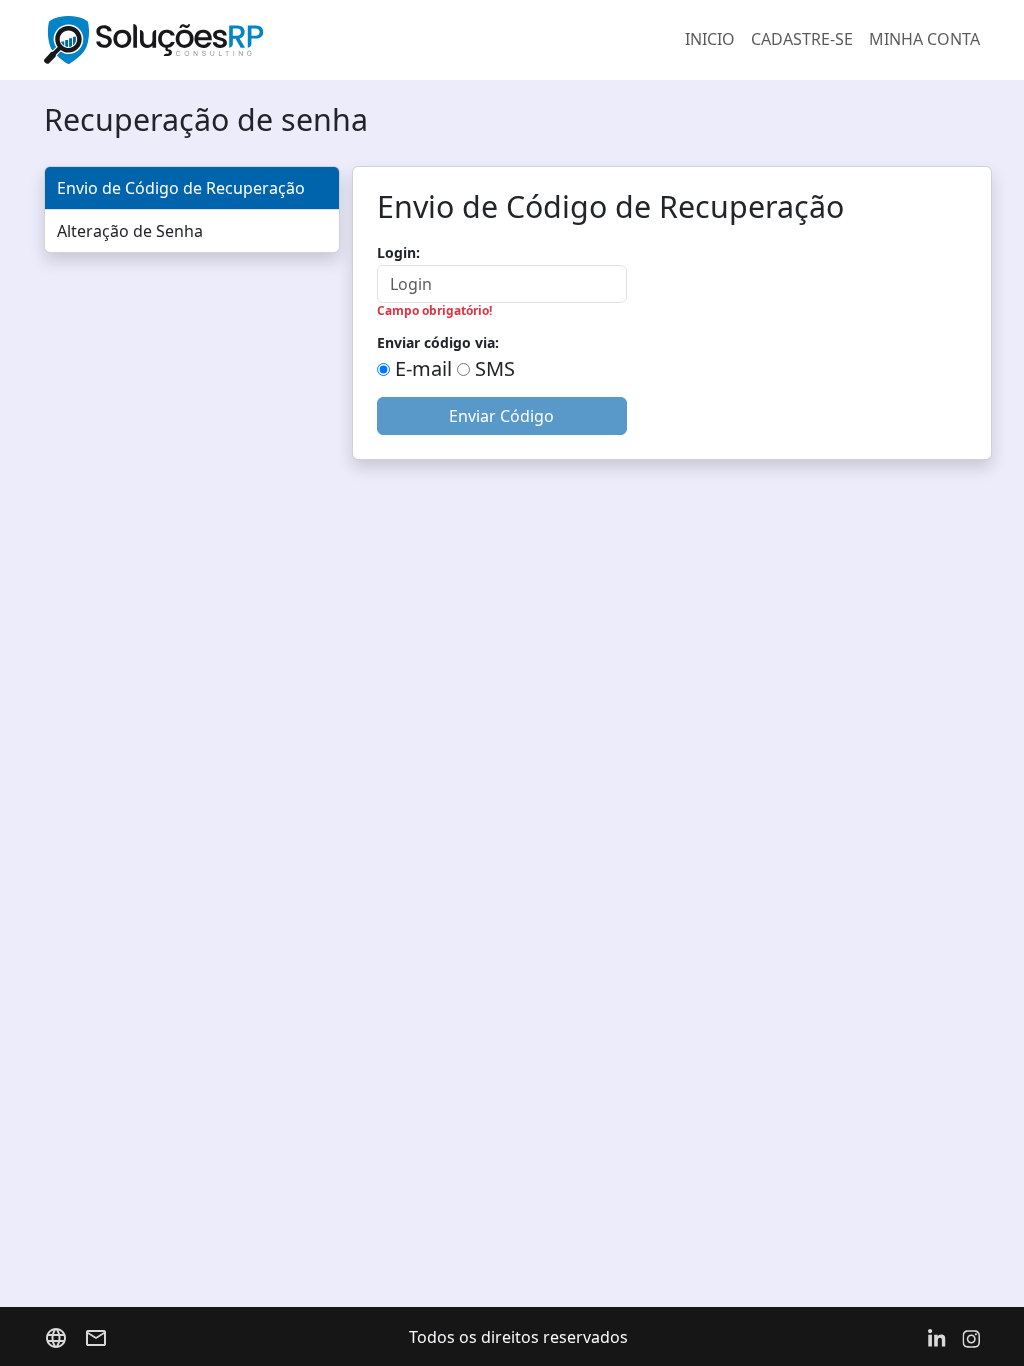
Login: (398, 253)
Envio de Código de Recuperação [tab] (181, 188)
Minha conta (924, 39)
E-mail (421, 368)
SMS (492, 368)
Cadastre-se (802, 39)
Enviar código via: (438, 343)
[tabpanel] (672, 312)
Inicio (710, 39)
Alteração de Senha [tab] (130, 231)
